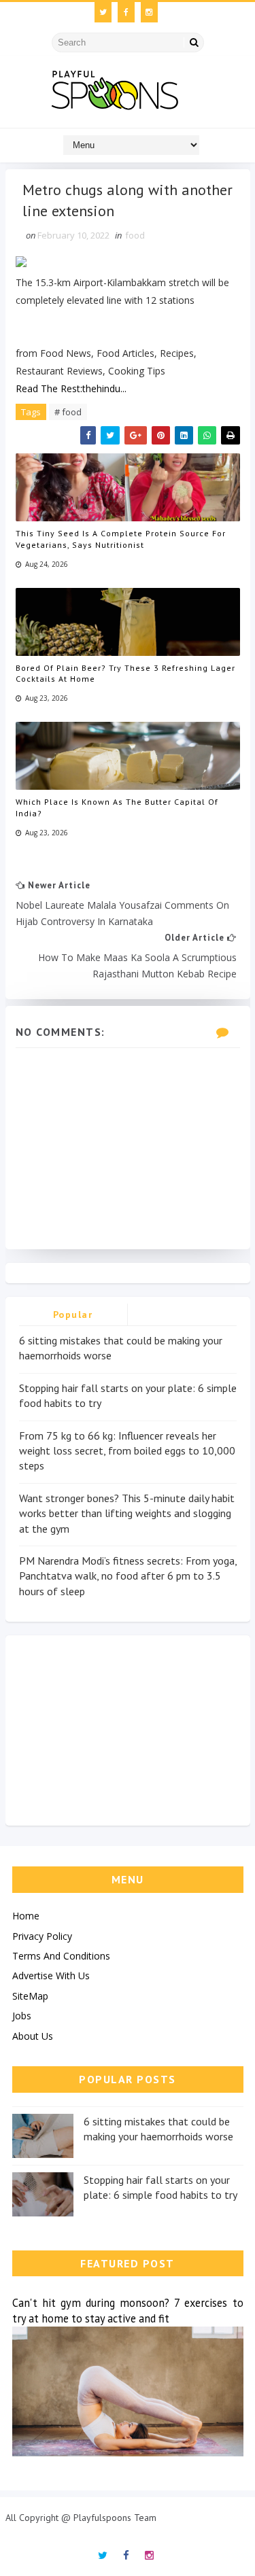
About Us (33, 2036)
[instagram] (149, 12)
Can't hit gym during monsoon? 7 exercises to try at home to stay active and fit (128, 2311)
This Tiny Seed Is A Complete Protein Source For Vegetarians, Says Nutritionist (121, 539)
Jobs (22, 2016)
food (135, 235)
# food (68, 412)
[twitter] (103, 12)
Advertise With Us (51, 1975)
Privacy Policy (42, 1936)
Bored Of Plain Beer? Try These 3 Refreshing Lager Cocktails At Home (125, 674)
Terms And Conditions (61, 1956)
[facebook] (126, 12)
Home (26, 1916)
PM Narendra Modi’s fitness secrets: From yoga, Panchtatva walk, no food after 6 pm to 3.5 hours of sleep (128, 1576)
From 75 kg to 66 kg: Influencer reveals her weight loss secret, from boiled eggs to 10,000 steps (127, 1451)
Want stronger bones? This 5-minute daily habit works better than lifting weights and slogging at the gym (127, 1513)
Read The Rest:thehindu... (71, 388)
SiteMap (30, 1996)
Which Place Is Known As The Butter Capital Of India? (117, 807)
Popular (73, 1315)
